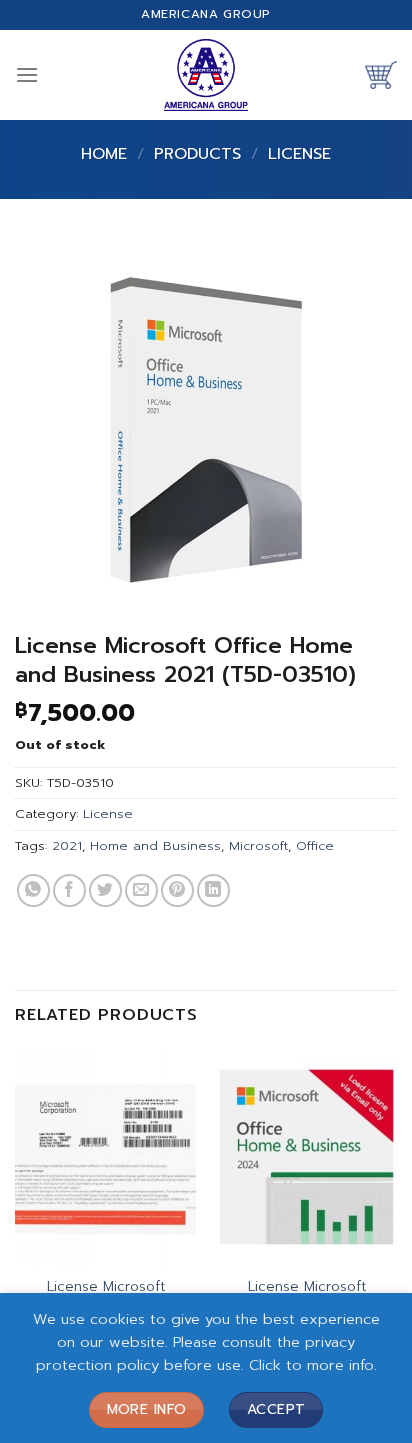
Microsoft (258, 845)
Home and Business (155, 845)
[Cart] (381, 75)
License (299, 154)
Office (315, 845)
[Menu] (27, 74)
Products (197, 154)
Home (104, 154)
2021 (67, 845)
